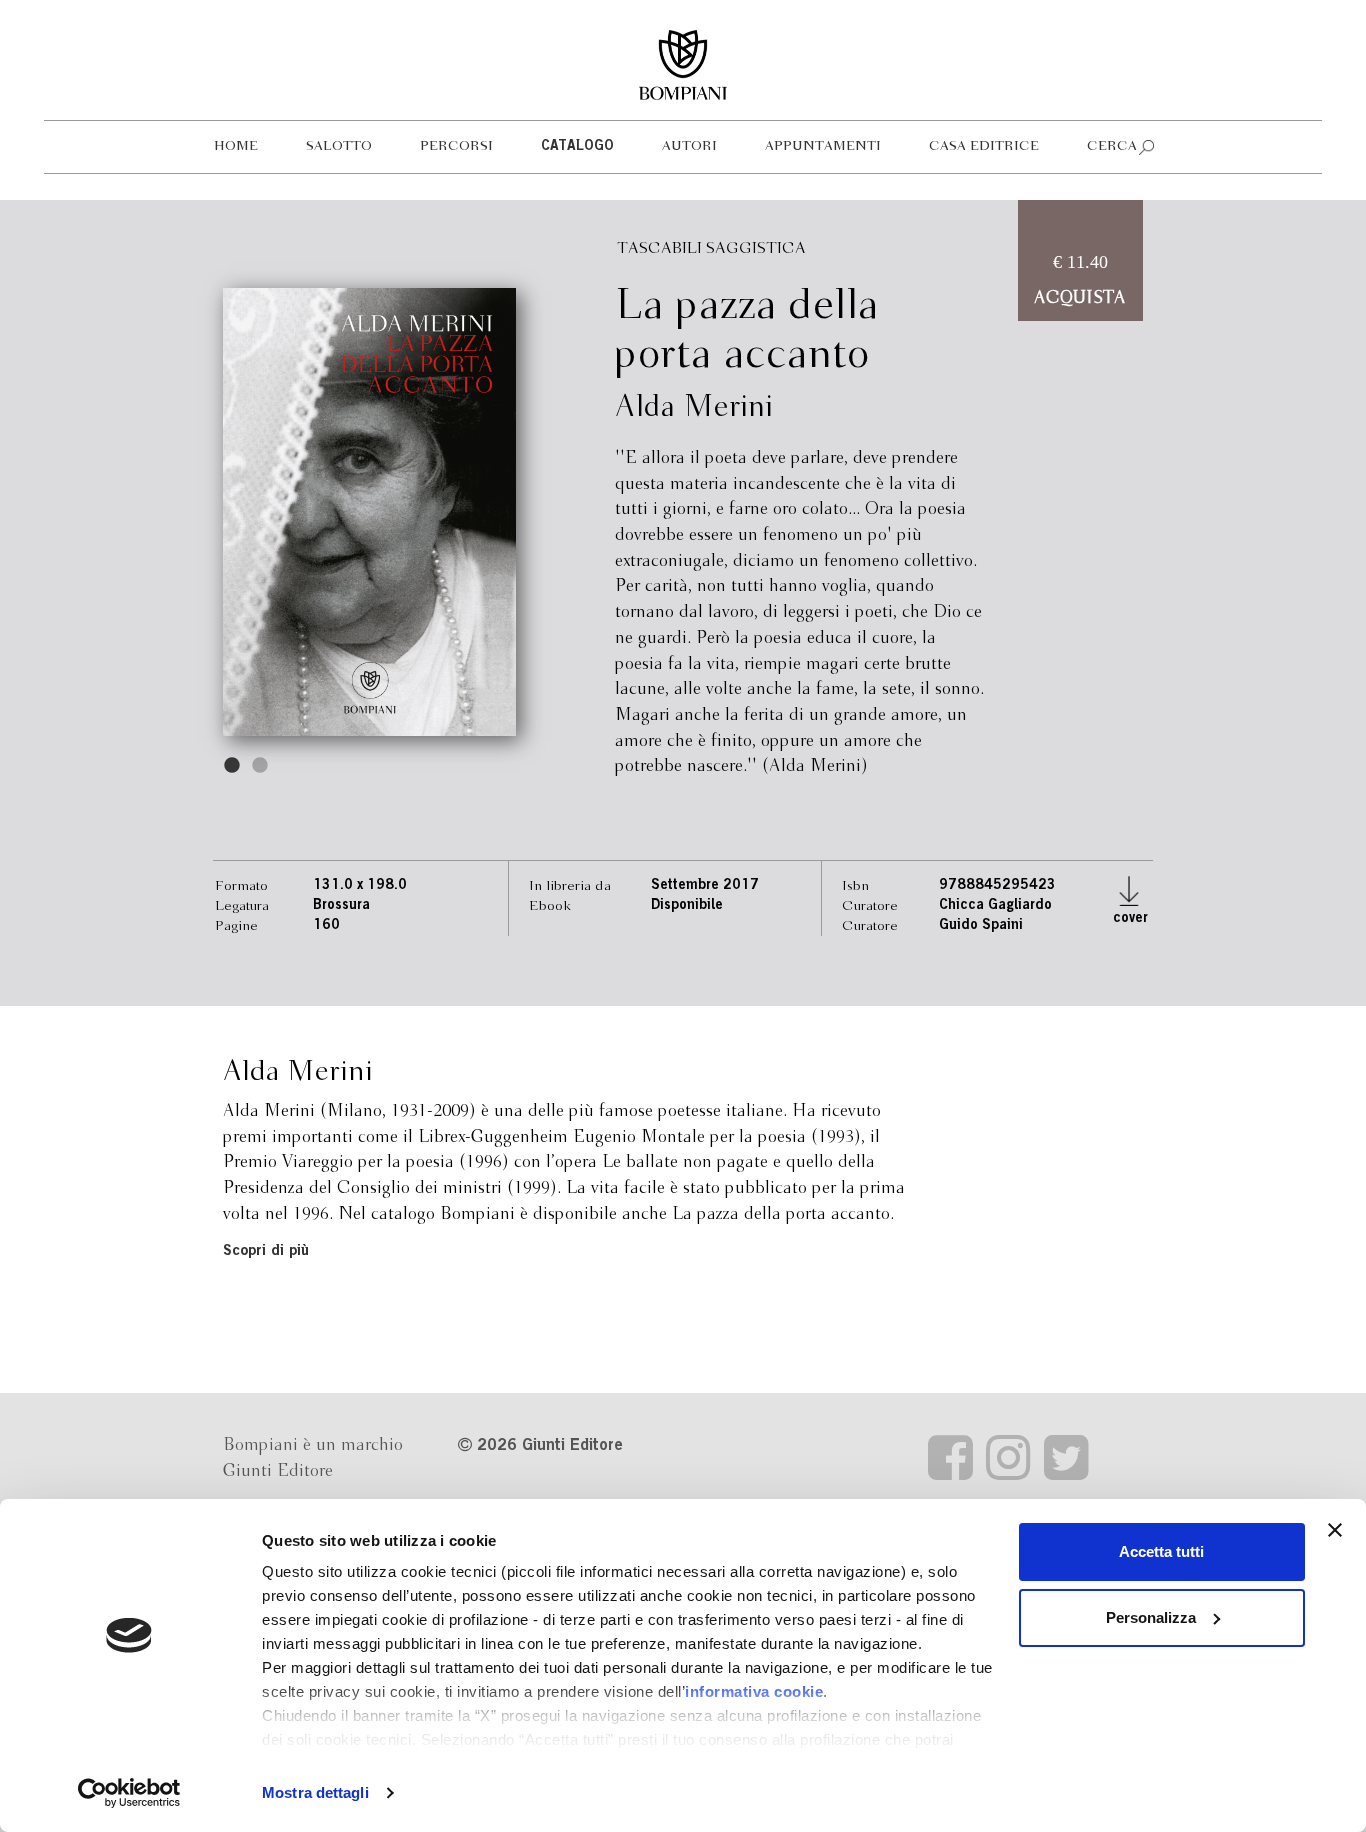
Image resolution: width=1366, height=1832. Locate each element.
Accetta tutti (1161, 1551)
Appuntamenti (823, 146)
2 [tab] (261, 766)
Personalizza (1151, 1617)
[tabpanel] (370, 512)
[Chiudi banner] (1335, 1530)
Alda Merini (694, 408)
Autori (689, 146)
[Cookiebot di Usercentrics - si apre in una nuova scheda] (129, 1793)
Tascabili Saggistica (711, 248)
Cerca (1112, 146)
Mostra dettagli (315, 1792)
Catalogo (577, 147)
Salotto (339, 146)
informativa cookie (754, 1691)
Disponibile (687, 906)
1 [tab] (233, 766)
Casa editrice (984, 146)
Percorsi (456, 146)
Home (236, 146)
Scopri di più (266, 1251)
